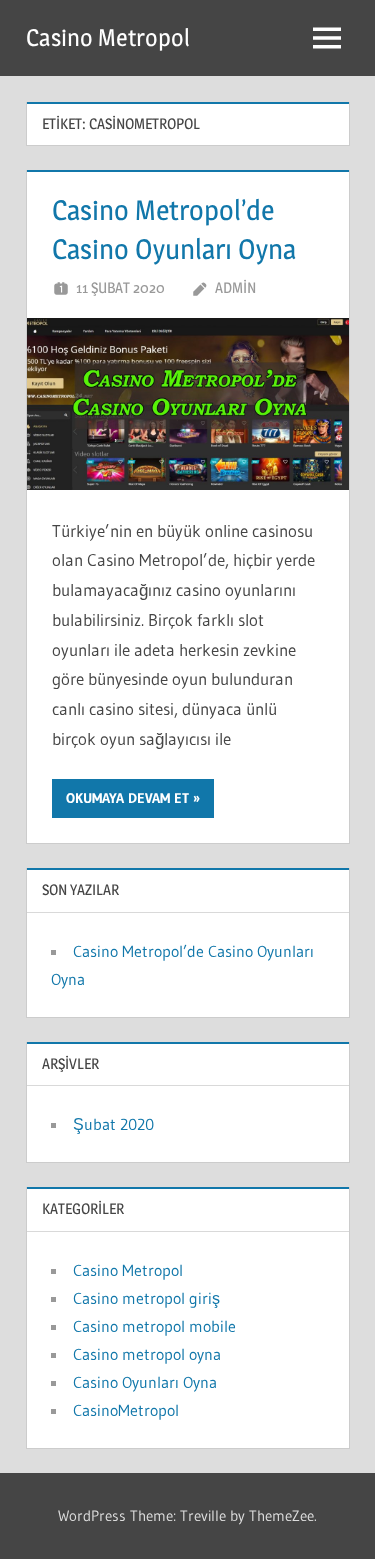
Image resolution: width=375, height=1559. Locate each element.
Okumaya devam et (127, 798)
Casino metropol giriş (146, 1298)
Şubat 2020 (113, 1124)
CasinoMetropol (126, 1410)
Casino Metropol (108, 37)
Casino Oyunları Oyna (145, 1382)
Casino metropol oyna (147, 1354)
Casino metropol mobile (154, 1326)
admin (235, 287)
